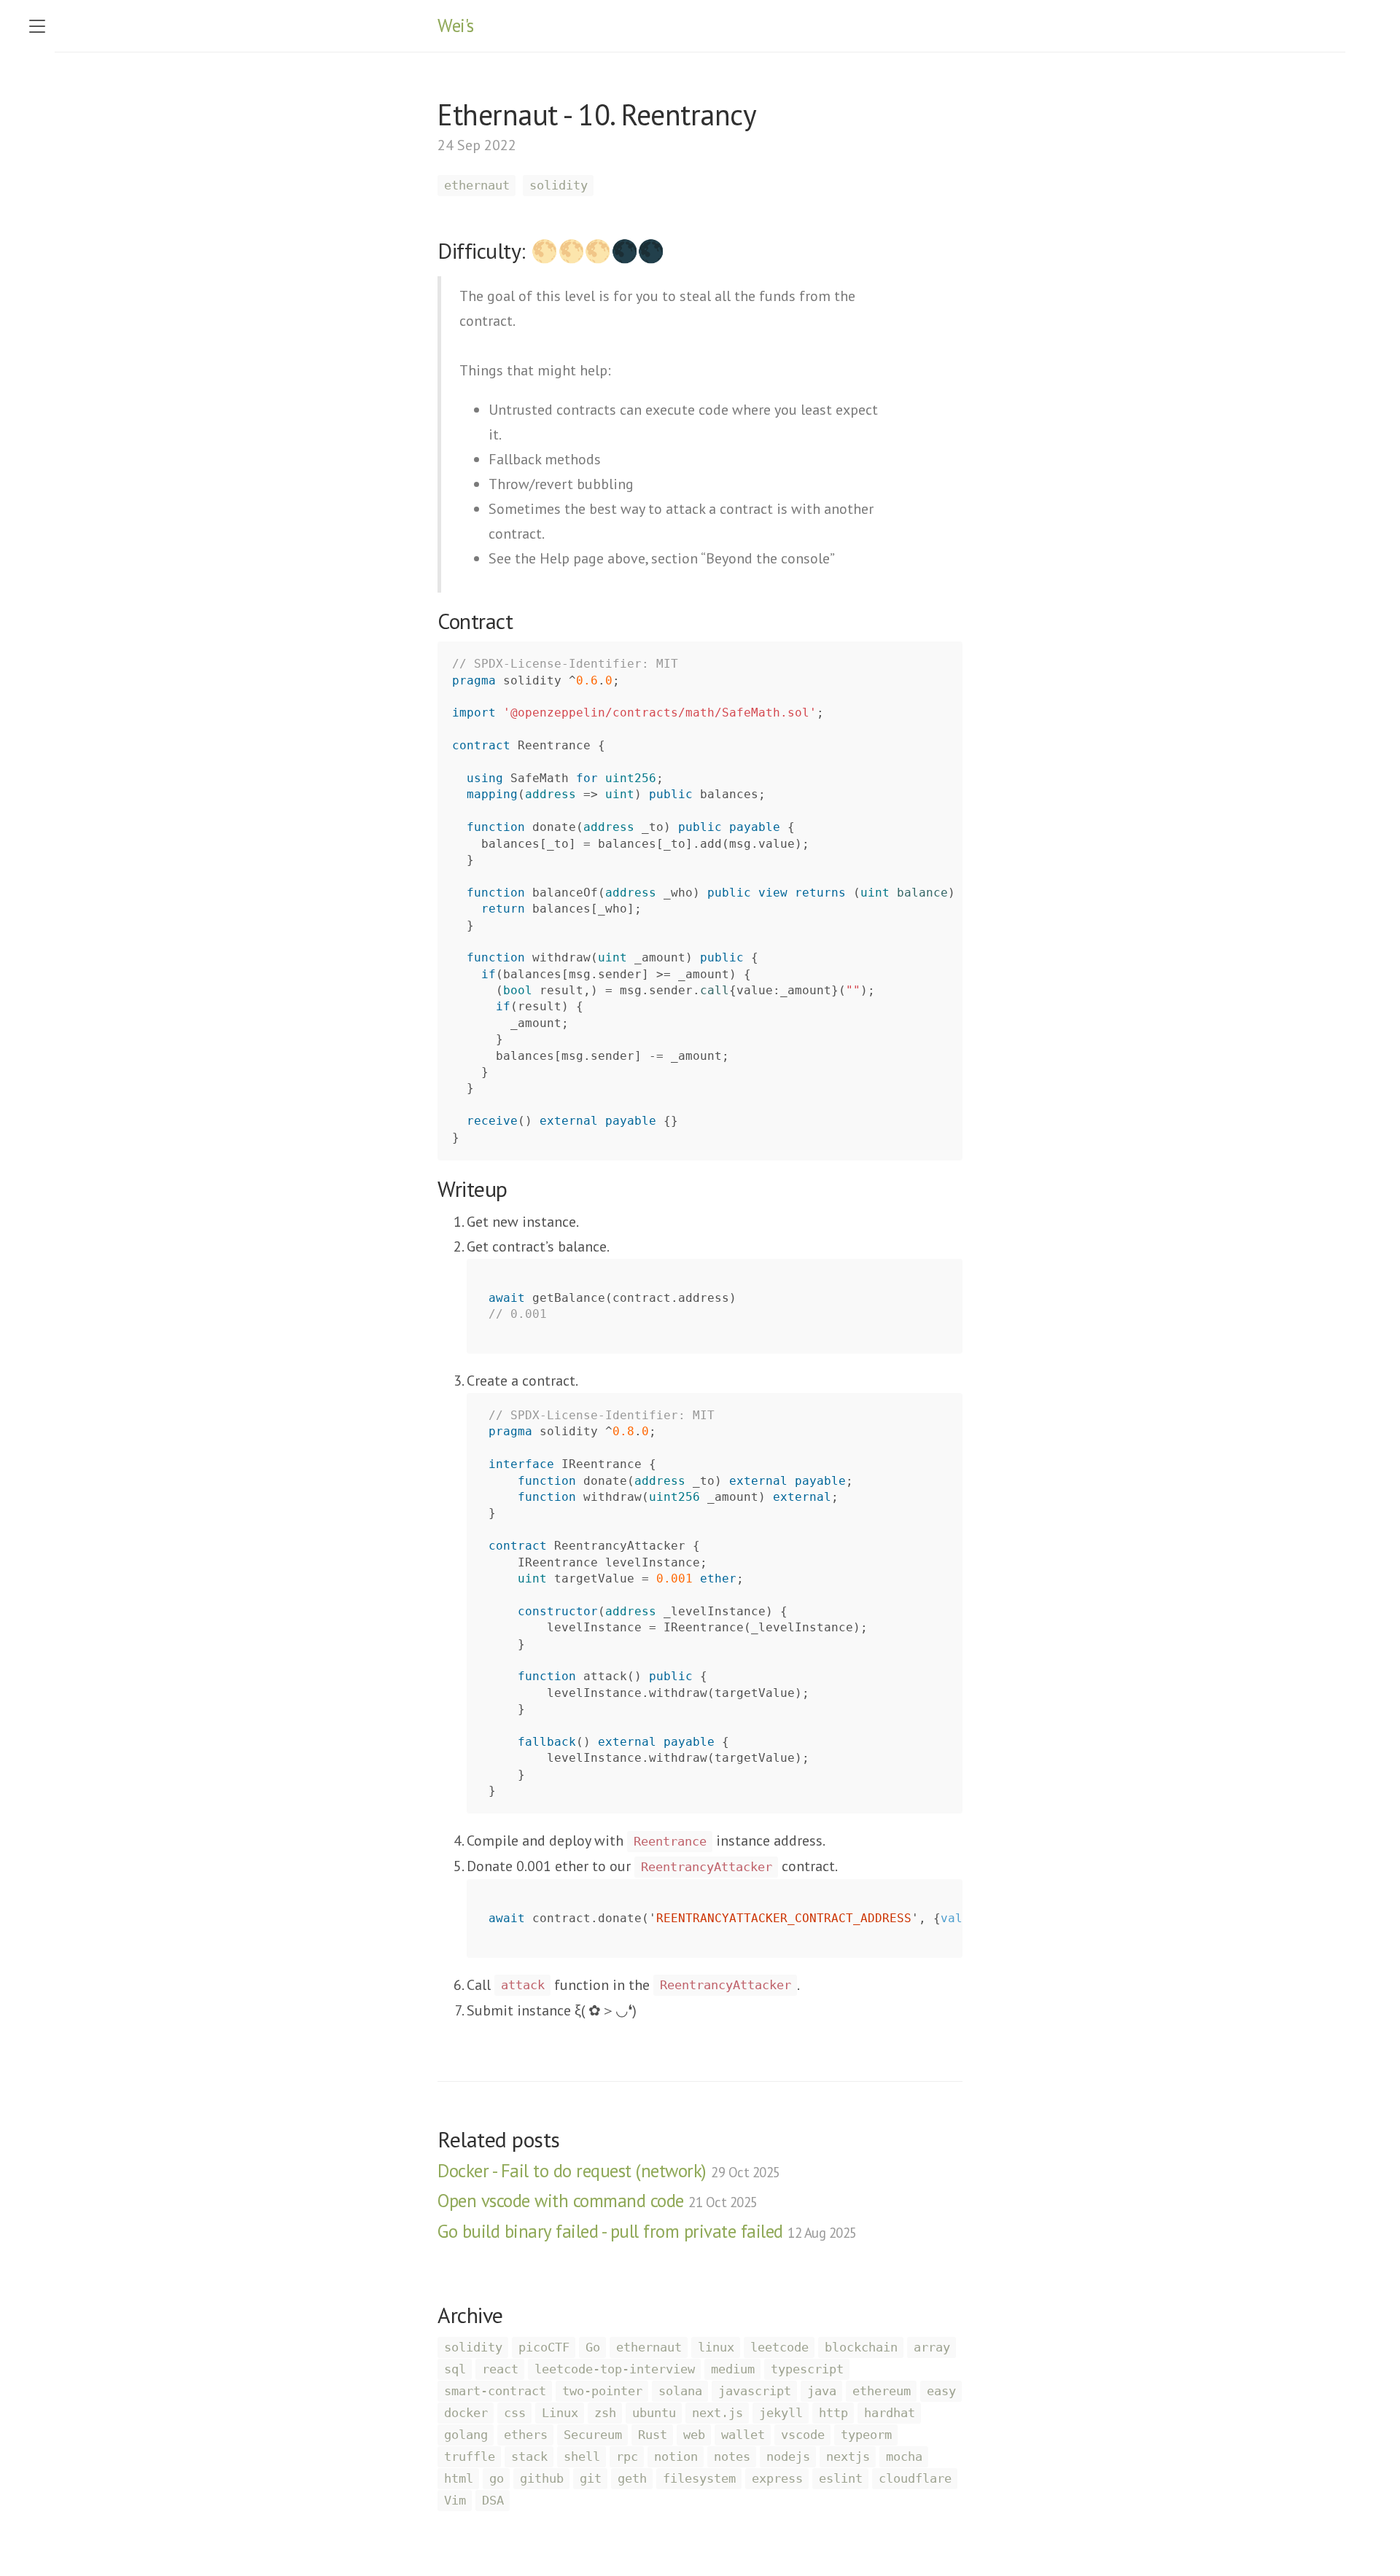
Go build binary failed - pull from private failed (647, 2231)
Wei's (456, 26)
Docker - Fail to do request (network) (609, 2171)
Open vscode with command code (598, 2201)
